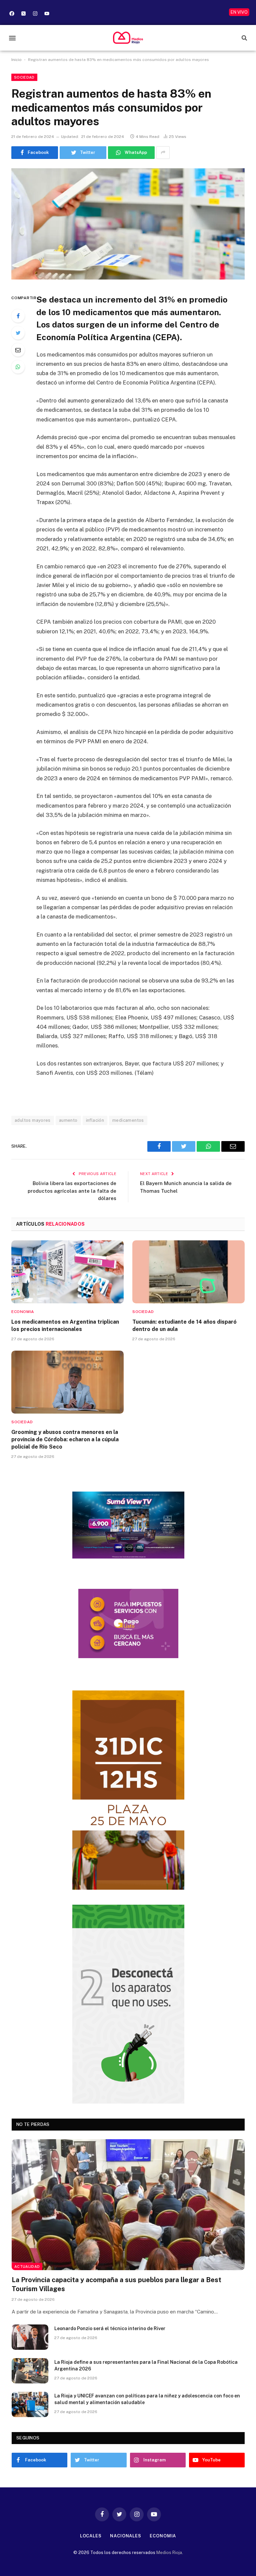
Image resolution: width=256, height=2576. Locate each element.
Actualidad (27, 2266)
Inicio (16, 60)
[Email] (18, 350)
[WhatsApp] (18, 367)
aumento (68, 1120)
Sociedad (24, 77)
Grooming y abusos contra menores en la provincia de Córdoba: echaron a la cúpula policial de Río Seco (65, 1439)
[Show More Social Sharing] (163, 153)
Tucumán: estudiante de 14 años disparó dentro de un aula (184, 1325)
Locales (91, 2536)
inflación (95, 1120)
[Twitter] (18, 333)
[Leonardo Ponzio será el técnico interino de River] (30, 2337)
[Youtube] (47, 13)
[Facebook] (12, 13)
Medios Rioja (169, 2553)
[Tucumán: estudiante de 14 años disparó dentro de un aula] (188, 1272)
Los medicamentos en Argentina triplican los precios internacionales (65, 1325)
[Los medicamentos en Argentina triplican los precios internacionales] (67, 1272)
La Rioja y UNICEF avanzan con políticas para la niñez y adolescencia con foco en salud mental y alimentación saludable (147, 2399)
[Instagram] (35, 13)
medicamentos (128, 1120)
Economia (23, 1312)
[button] (12, 38)
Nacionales (126, 2536)
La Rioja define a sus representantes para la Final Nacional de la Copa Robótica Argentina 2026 (146, 2365)
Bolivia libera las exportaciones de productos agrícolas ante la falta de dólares (72, 1191)
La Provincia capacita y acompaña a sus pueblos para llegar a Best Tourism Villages (116, 2284)
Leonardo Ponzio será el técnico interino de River (110, 2328)
